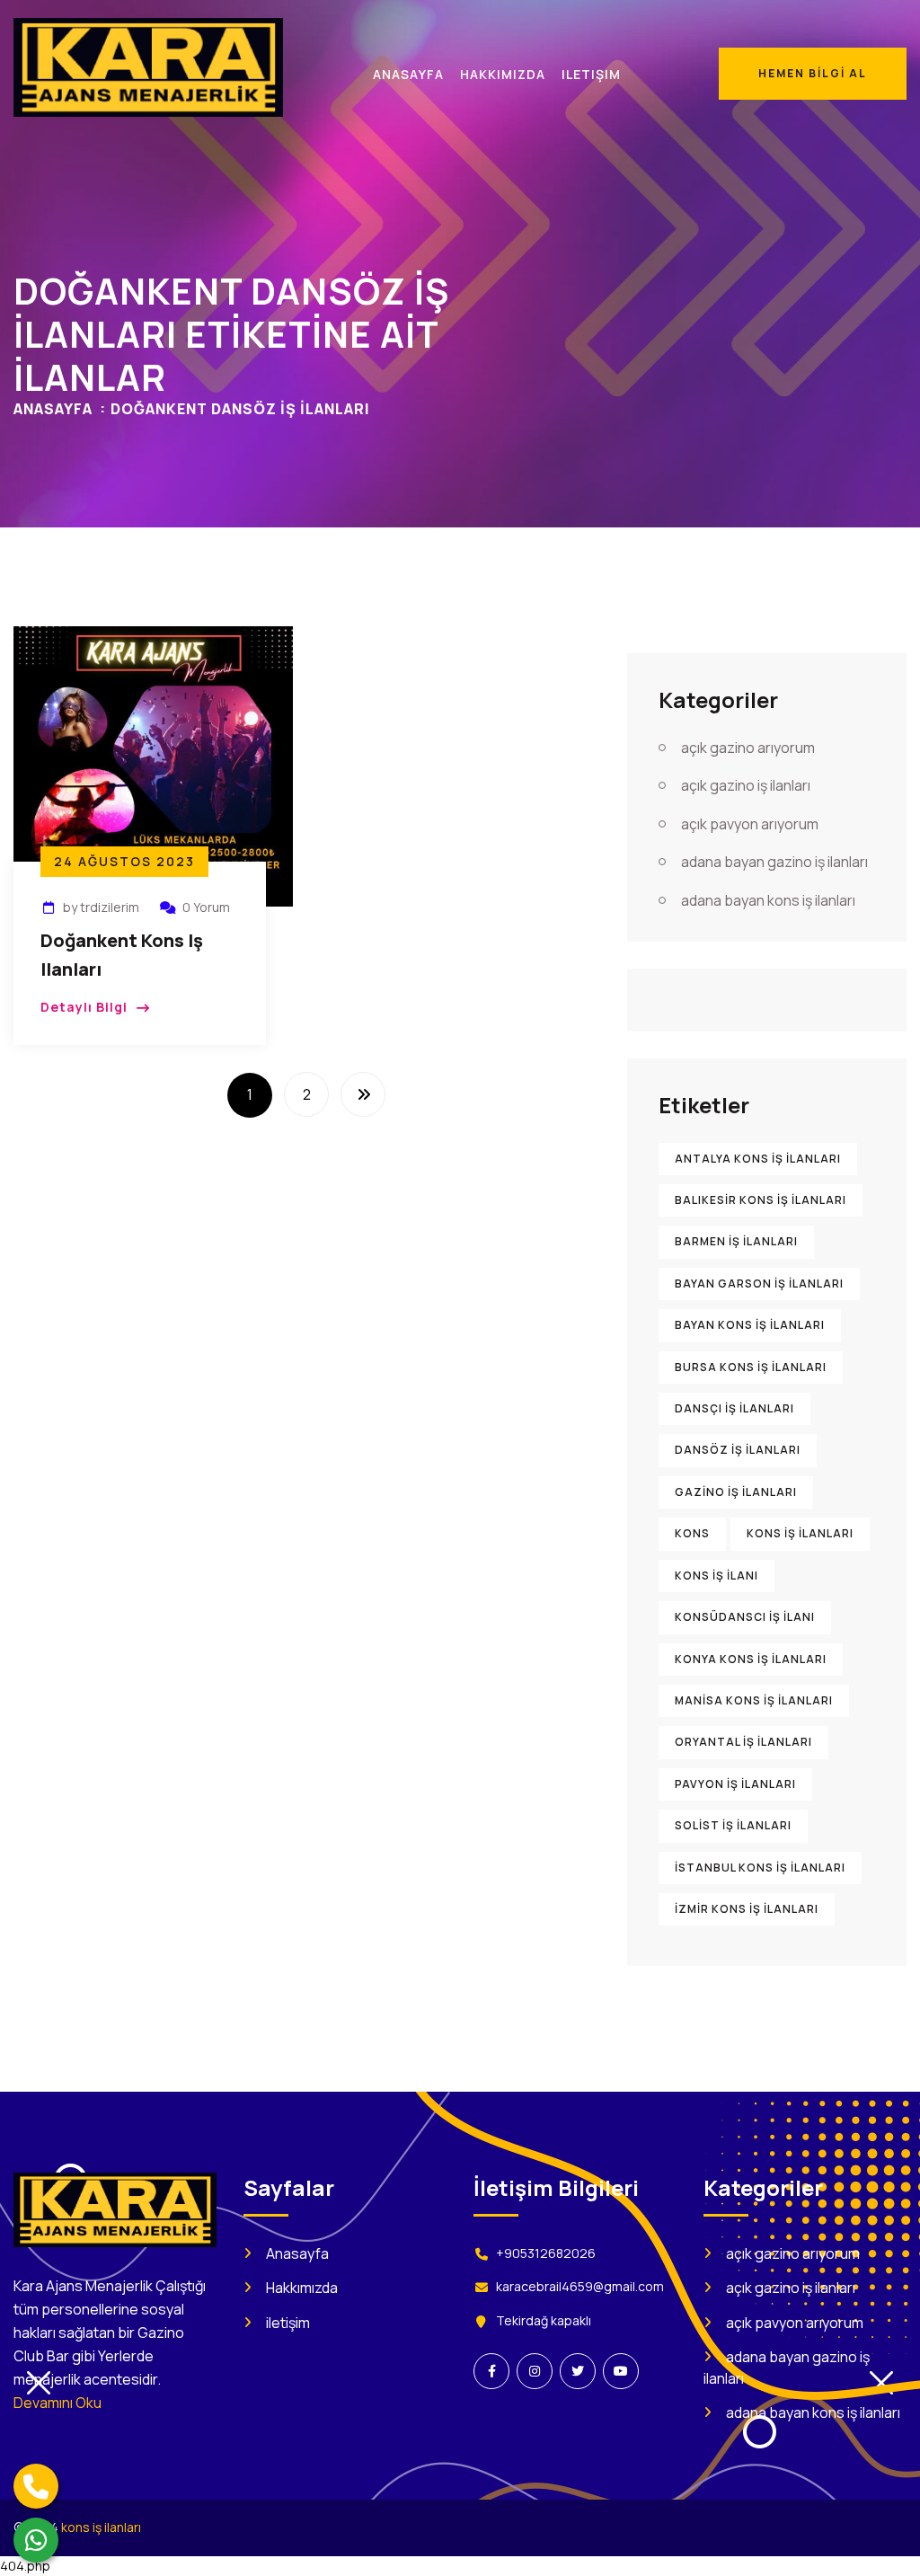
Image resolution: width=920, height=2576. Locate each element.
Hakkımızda (302, 2288)
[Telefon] (36, 2486)
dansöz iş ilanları (738, 1450)
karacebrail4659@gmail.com (580, 2286)
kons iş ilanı (717, 1576)
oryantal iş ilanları (743, 1742)
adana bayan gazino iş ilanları (774, 862)
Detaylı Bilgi (84, 1007)
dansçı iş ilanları (734, 1408)
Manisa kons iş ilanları (754, 1700)
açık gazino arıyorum (748, 748)
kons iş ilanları (800, 1533)
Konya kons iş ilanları (751, 1659)
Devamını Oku (57, 2403)
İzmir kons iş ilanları (747, 1909)
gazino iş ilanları (736, 1492)
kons (692, 1533)
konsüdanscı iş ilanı (745, 1617)
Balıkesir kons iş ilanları (761, 1200)
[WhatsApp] (36, 2540)
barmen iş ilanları (736, 1241)
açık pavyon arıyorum (750, 824)
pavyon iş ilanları (735, 1784)
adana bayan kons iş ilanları (768, 900)
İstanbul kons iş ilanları (760, 1868)
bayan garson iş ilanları (759, 1284)
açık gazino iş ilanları (746, 785)
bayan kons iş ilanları (750, 1325)
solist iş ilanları (733, 1825)
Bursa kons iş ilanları (751, 1367)
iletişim (288, 2323)
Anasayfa (53, 409)
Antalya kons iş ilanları (758, 1159)
